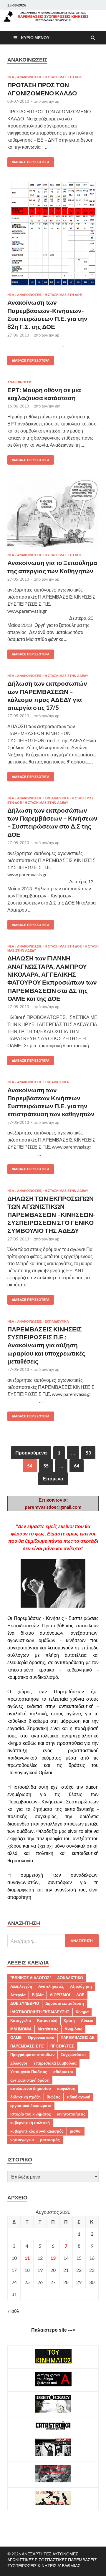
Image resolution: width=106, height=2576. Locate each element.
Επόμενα (53, 1478)
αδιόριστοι (63, 2072)
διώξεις (54, 2097)
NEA (11, 77)
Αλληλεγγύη (21, 1986)
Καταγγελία (21, 2020)
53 (88, 1453)
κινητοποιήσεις (71, 2114)
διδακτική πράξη (25, 2097)
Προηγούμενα (31, 1453)
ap (57, 101)
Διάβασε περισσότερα (28, 161)
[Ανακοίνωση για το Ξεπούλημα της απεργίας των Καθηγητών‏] (53, 516)
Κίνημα (82, 2012)
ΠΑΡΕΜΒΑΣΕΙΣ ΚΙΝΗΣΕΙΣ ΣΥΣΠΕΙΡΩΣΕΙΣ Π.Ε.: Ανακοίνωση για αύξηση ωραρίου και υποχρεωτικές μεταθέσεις (46, 1345)
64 (77, 1466)
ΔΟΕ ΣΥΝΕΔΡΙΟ (25, 2003)
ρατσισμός (50, 2140)
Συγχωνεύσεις (74, 2055)
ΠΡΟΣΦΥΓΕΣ (62, 2046)
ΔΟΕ (80, 1995)
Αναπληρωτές (51, 1986)
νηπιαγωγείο (22, 2140)
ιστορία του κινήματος (31, 2114)
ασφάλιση (66, 2088)
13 (53, 2258)
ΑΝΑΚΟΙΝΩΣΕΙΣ (29, 77)
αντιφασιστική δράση (30, 2080)
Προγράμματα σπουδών (32, 2055)
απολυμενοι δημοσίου (31, 2088)
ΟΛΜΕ (16, 2037)
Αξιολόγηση (81, 1986)
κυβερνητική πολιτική (30, 2123)
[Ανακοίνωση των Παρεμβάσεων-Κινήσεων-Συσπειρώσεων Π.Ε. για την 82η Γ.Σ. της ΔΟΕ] (53, 237)
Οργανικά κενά (41, 2037)
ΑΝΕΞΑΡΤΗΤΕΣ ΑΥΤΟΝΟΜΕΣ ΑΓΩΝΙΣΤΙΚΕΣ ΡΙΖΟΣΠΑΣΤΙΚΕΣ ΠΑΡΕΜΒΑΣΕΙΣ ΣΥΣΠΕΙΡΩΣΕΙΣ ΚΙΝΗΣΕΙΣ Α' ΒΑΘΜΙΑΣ (52, 2560)
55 (46, 1466)
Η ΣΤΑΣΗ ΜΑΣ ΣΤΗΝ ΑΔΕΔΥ (66, 676)
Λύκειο (87, 2020)
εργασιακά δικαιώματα (31, 2105)
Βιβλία (38, 1995)
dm (58, 406)
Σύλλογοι (19, 2063)
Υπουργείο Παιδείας (29, 2072)
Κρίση (69, 2020)
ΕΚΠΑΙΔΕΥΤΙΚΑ (57, 798)
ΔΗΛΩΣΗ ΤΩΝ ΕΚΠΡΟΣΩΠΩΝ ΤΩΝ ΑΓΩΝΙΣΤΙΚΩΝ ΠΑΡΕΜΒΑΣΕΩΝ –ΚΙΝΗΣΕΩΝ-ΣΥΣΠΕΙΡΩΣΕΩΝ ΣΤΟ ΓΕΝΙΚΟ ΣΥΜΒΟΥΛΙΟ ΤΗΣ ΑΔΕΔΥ (51, 1214)
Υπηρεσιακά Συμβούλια (55, 2063)
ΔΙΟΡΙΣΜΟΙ (60, 1995)
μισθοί (76, 2131)
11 (27, 2258)
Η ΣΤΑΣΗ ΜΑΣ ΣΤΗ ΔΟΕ (63, 77)
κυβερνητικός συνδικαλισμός (37, 2131)
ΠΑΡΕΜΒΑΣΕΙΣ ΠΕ (27, 2046)
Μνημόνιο (73, 2029)
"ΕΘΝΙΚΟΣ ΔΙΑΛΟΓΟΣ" (31, 1978)
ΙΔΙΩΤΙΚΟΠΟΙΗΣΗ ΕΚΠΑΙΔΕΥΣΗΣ (40, 2012)
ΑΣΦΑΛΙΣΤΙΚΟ (70, 1978)
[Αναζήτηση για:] (53, 1941)
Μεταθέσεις (48, 2029)
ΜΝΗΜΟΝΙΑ (21, 2029)
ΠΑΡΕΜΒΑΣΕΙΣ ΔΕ (78, 2037)
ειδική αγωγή (78, 2097)
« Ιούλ (13, 2311)
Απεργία (18, 1995)
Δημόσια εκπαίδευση (65, 2003)
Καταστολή (47, 2020)
